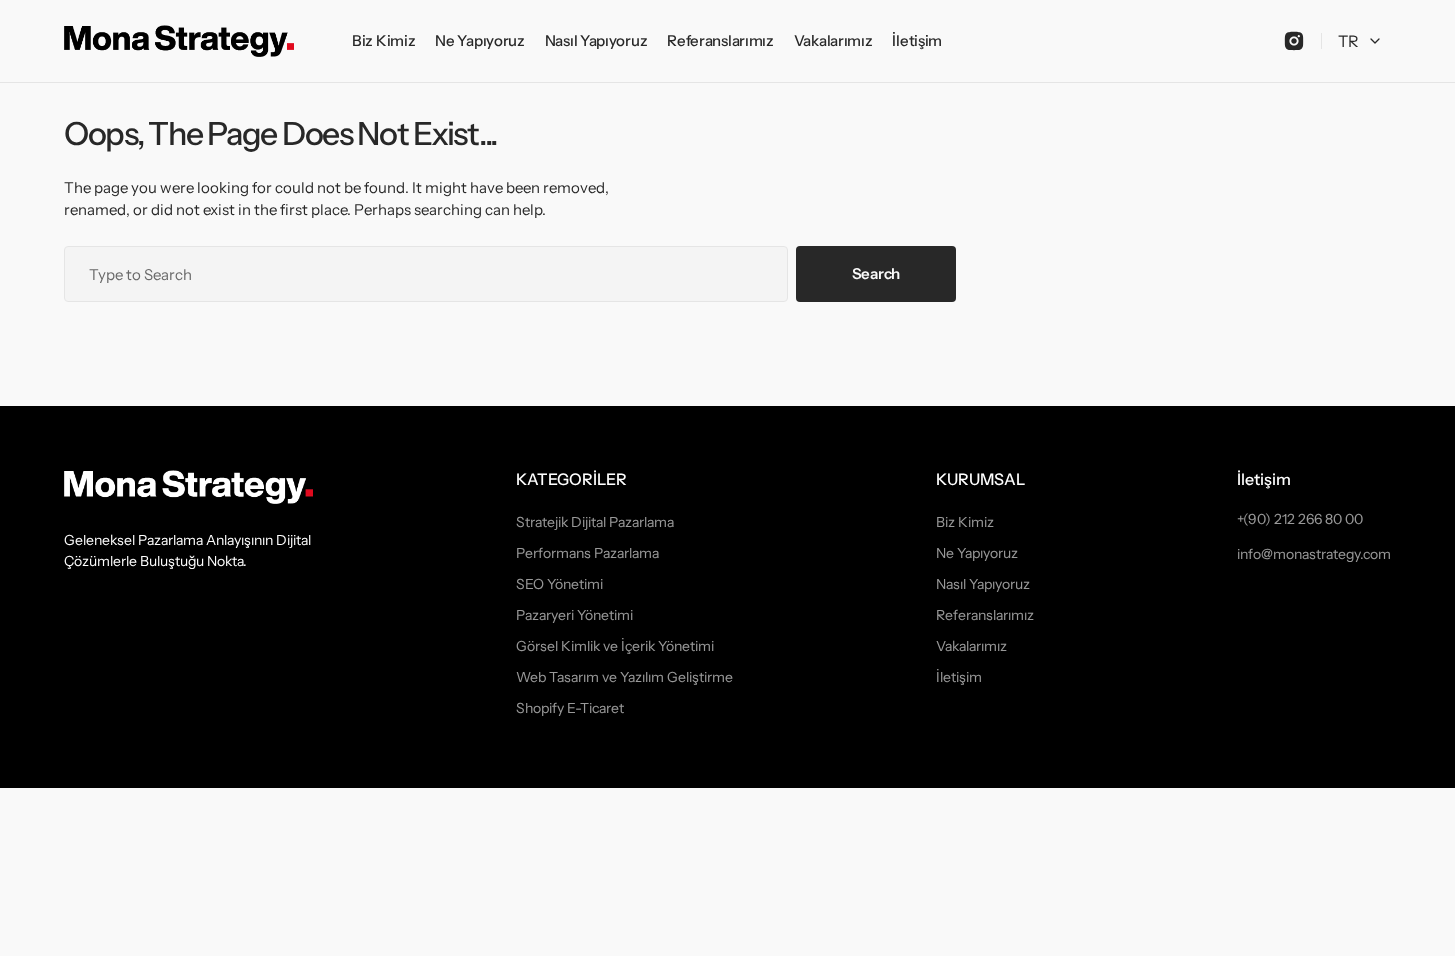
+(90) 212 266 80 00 (1300, 519)
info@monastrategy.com (1314, 554)
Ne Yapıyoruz (977, 553)
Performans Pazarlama (587, 553)
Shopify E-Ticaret (570, 708)
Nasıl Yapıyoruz (983, 584)
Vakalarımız (971, 646)
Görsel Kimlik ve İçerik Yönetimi (615, 646)
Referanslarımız (985, 615)
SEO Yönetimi (559, 584)
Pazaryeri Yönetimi (574, 615)
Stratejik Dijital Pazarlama (595, 522)
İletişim (959, 677)
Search (876, 273)
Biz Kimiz (965, 522)
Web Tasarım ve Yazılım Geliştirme (624, 677)
